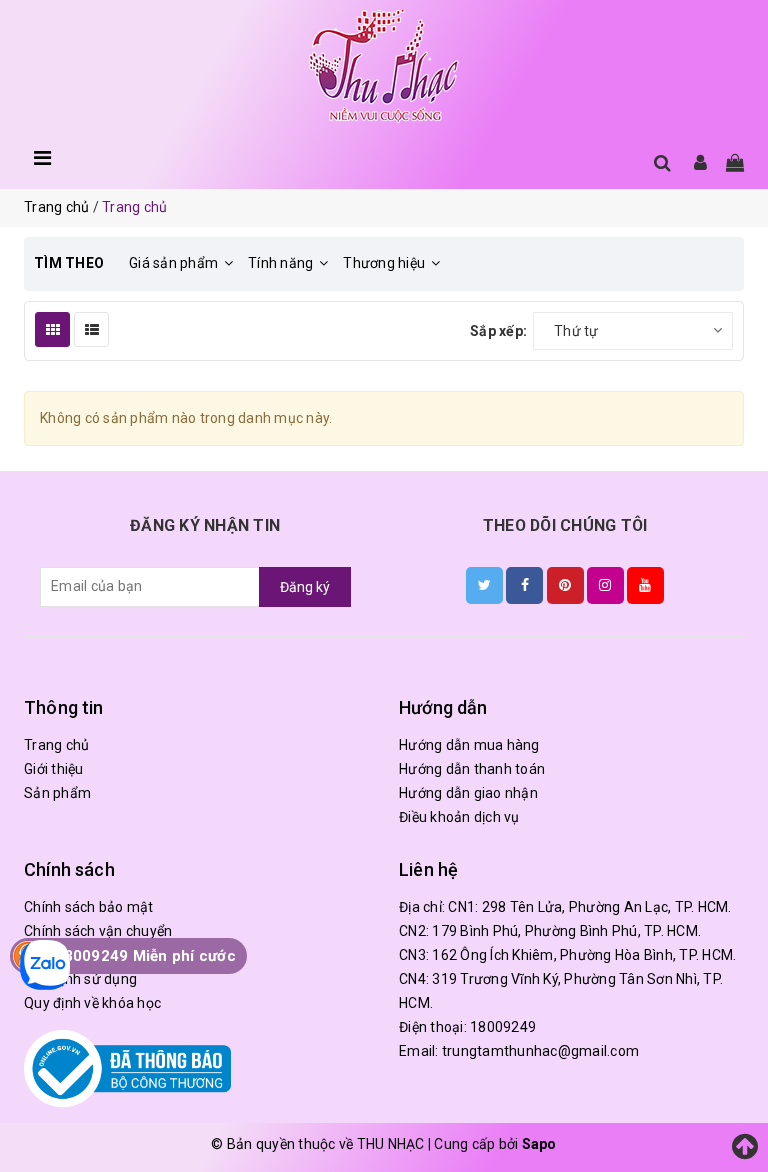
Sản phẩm (57, 793)
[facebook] (524, 585)
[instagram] (605, 585)
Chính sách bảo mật (89, 907)
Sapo (539, 1144)
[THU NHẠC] (384, 66)
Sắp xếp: (498, 331)
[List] (91, 329)
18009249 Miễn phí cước (145, 956)
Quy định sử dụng (80, 979)
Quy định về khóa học (92, 1003)
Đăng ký (305, 587)
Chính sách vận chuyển (98, 931)
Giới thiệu (54, 769)
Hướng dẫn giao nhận (468, 793)
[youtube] (645, 585)
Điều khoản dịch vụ (459, 817)
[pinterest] (565, 585)
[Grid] (52, 329)
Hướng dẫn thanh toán (472, 769)
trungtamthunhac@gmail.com (540, 1051)
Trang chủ (56, 745)
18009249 (503, 1027)
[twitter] (484, 585)
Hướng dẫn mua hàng (469, 745)
